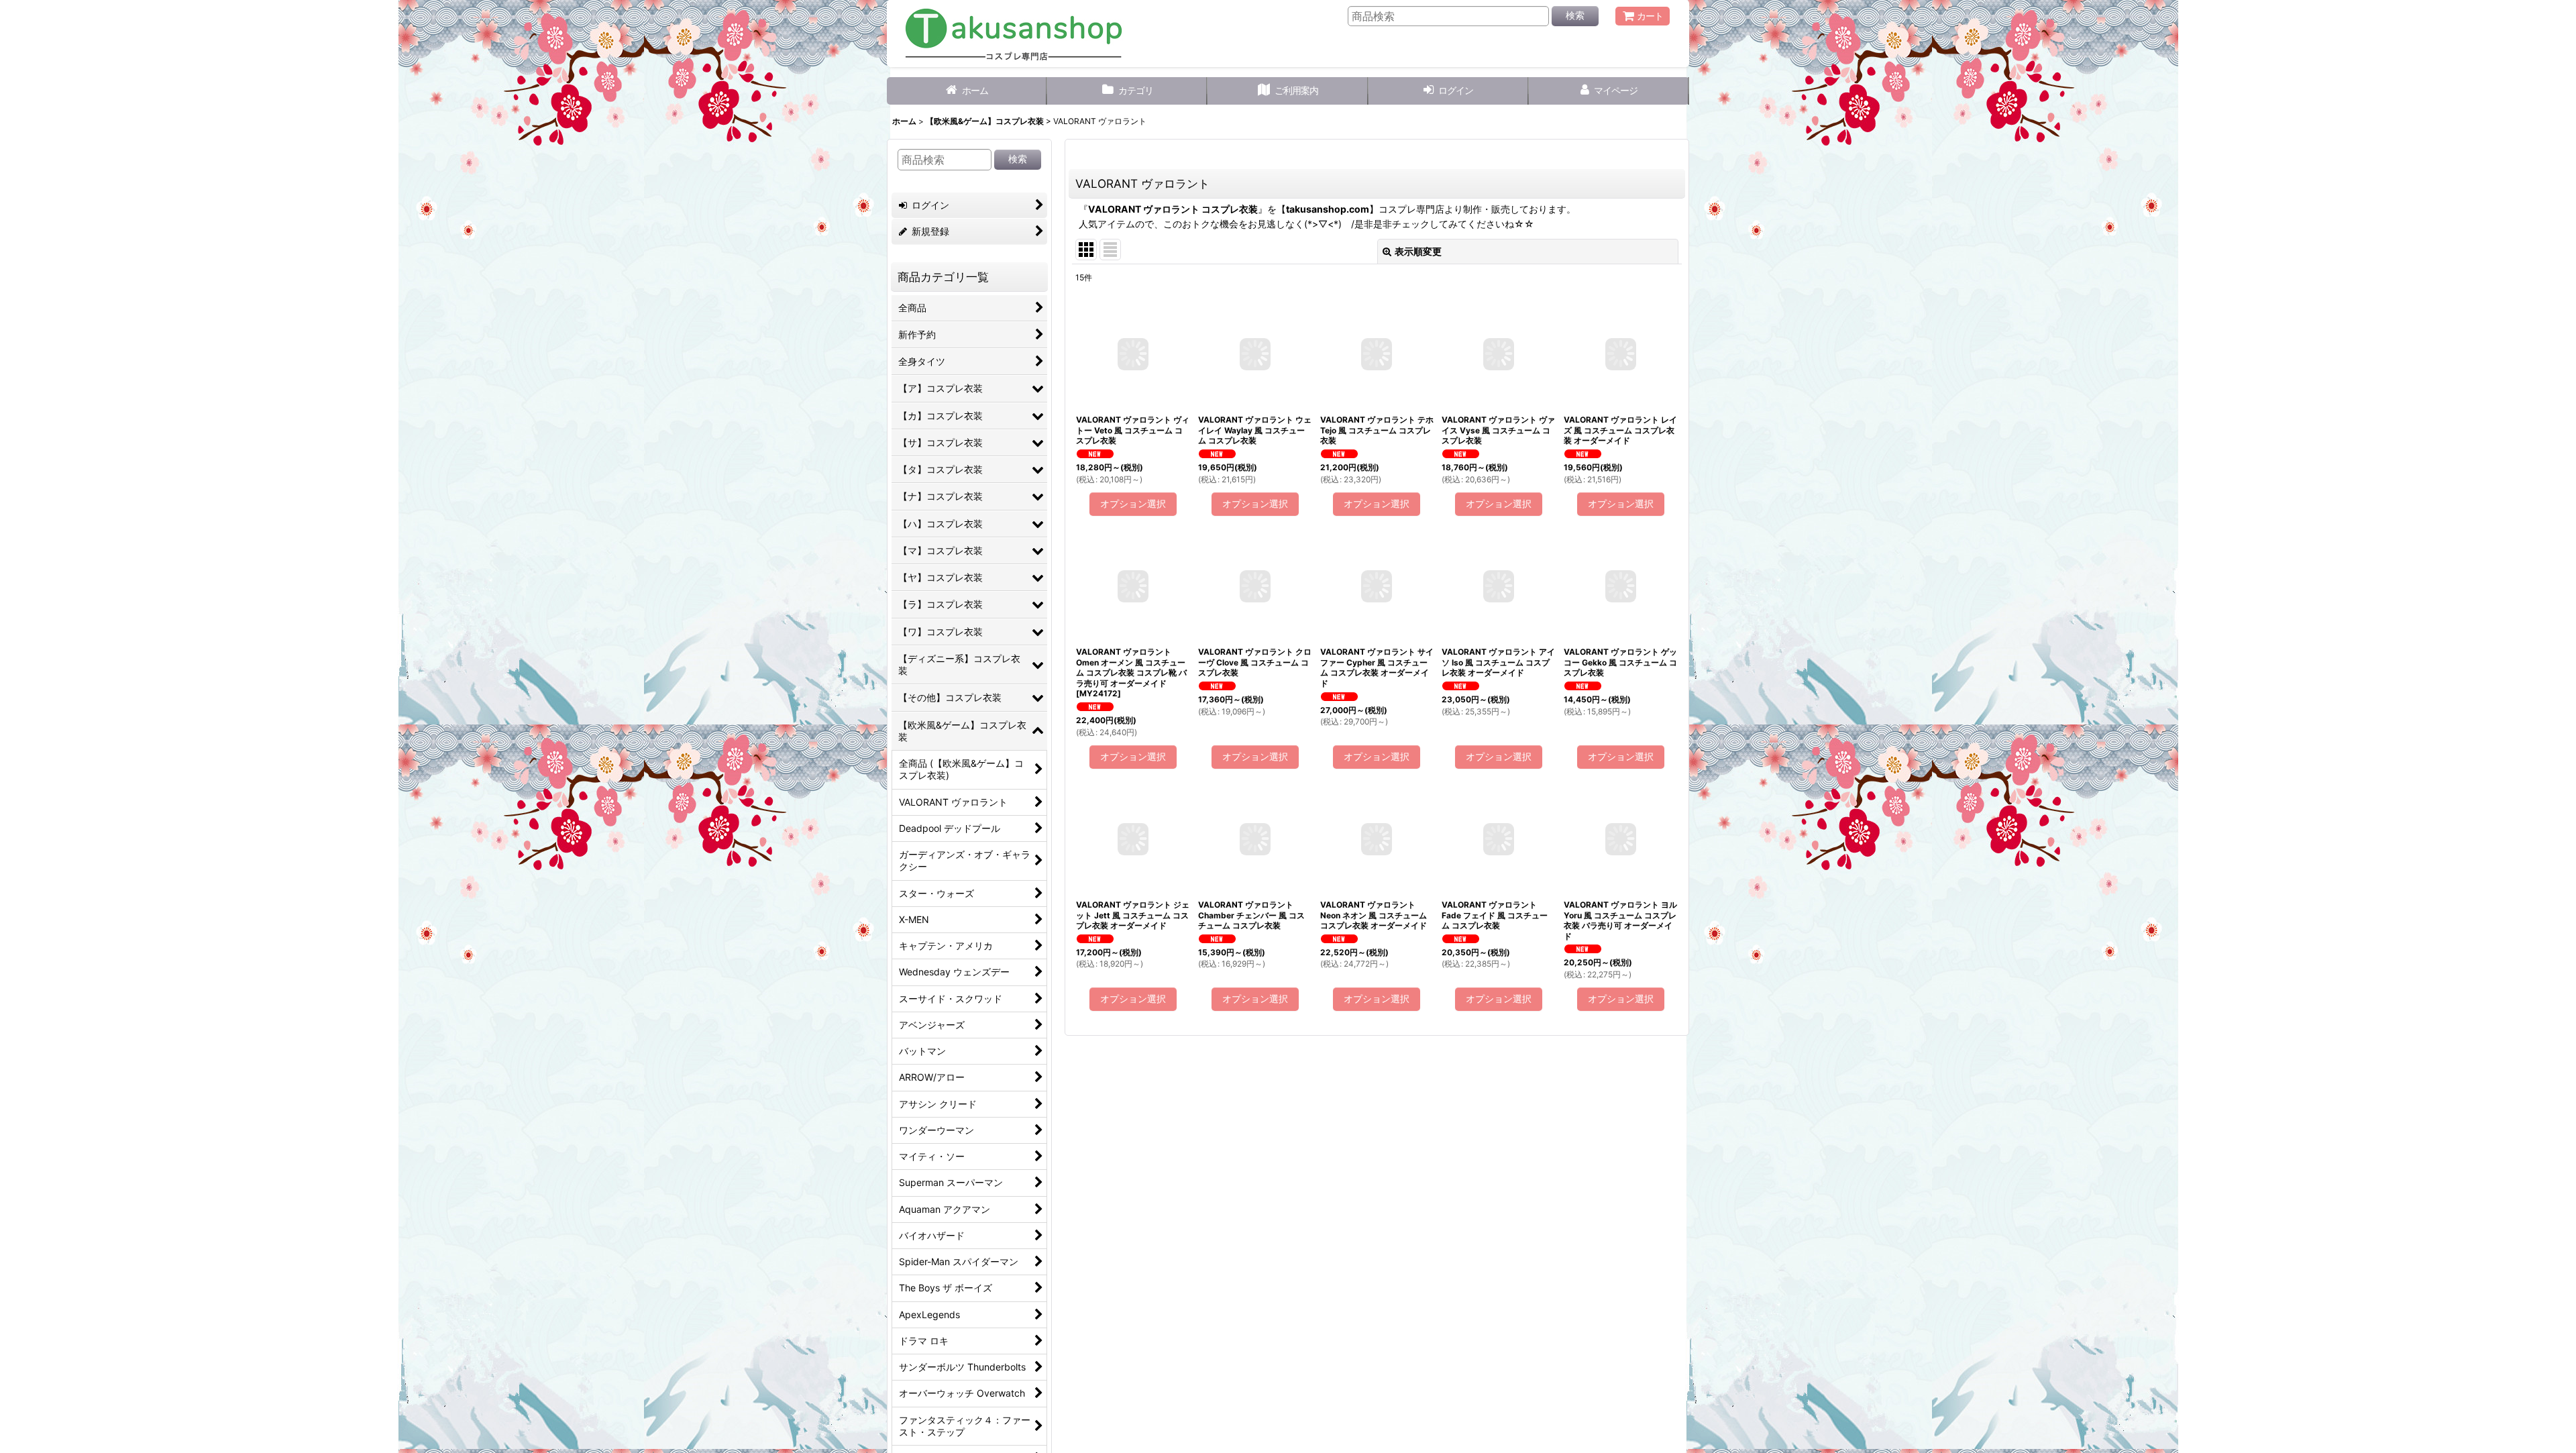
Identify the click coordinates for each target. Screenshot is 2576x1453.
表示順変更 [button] (1418, 251)
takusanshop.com (1328, 209)
